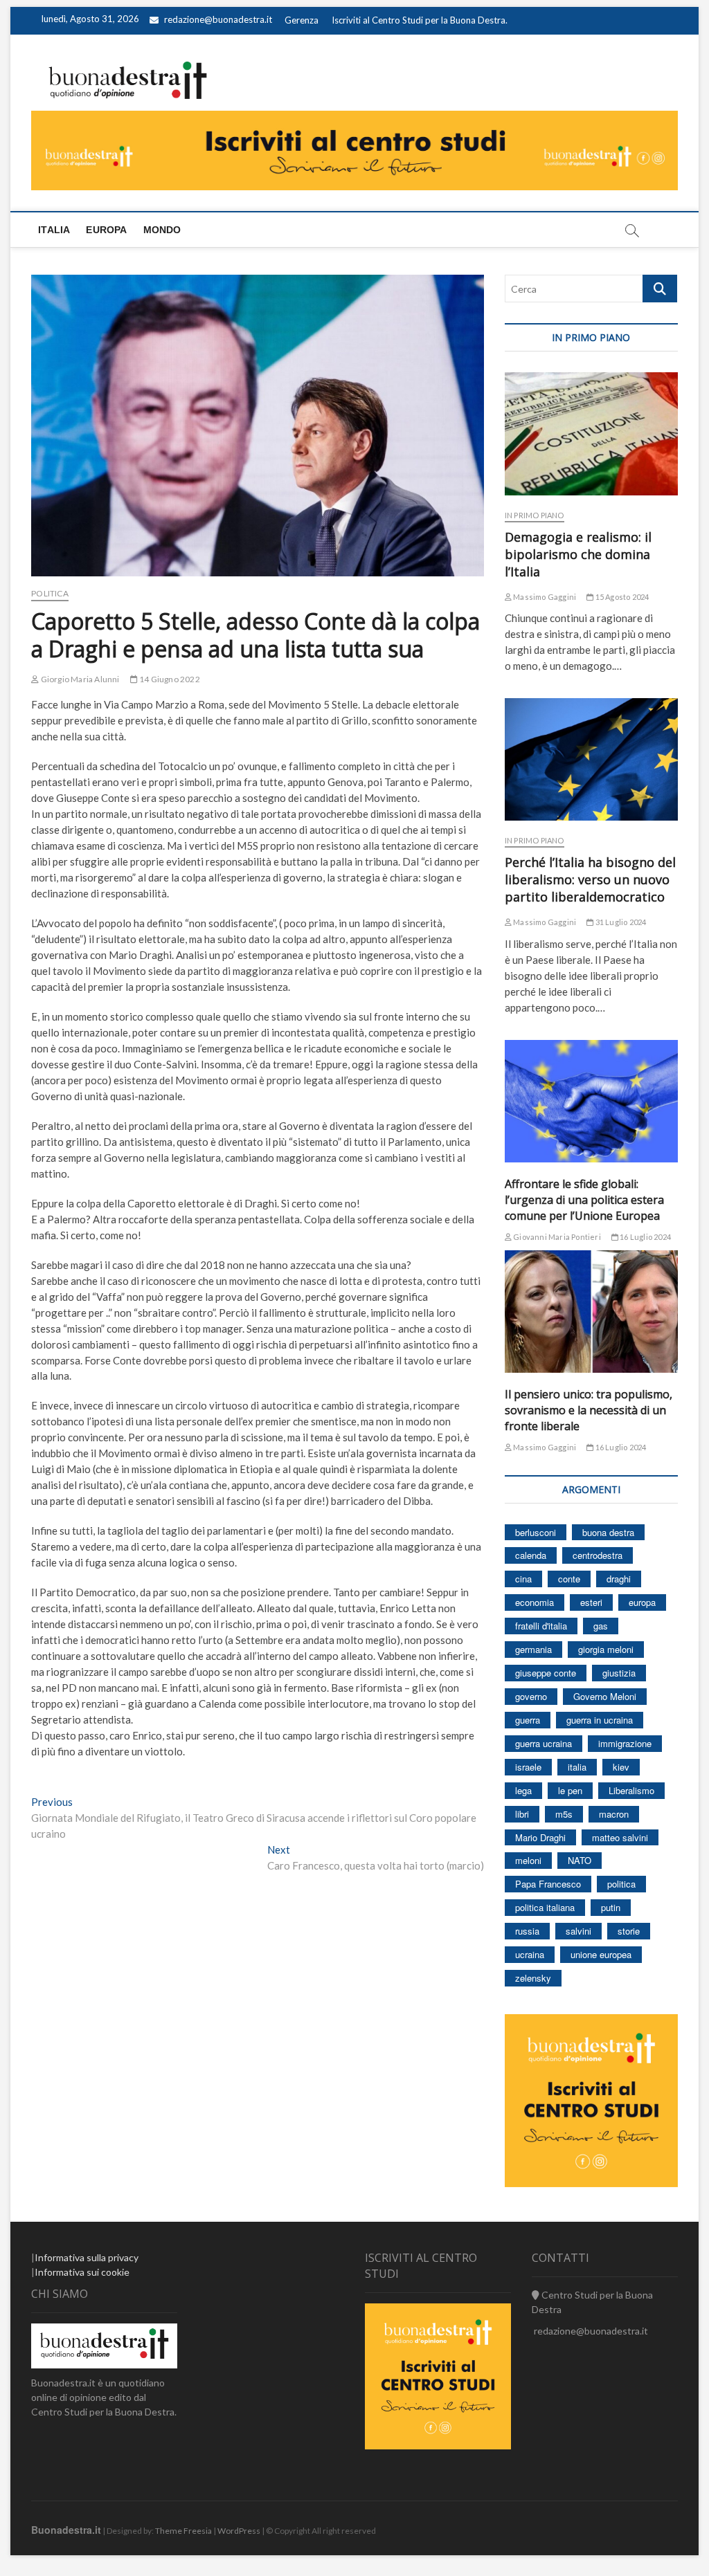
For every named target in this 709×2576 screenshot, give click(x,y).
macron (614, 1814)
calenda (531, 1555)
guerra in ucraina (600, 1720)
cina (523, 1579)
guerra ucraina (544, 1743)
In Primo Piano (535, 515)
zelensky (533, 1978)
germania (533, 1649)
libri (522, 1814)
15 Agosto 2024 (621, 597)
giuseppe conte (546, 1673)
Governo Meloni (605, 1696)
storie (629, 1931)
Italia (54, 230)
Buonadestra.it (66, 2530)
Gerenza (302, 20)
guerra (528, 1720)
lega (523, 1790)
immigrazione (625, 1743)
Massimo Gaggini (544, 597)
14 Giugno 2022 (169, 679)
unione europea (601, 1954)
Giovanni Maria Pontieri (556, 1237)
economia (535, 1602)
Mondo (162, 230)
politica (621, 1884)
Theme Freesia (183, 2531)
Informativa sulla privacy (87, 2257)
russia (527, 1931)
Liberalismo (631, 1790)
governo (531, 1696)
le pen (570, 1790)
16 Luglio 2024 (645, 1237)
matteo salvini (620, 1837)
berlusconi (536, 1532)
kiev (621, 1767)
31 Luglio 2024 (620, 922)
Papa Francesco (548, 1884)
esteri (591, 1602)
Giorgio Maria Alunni (79, 679)
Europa (106, 230)
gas (601, 1626)
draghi (619, 1579)
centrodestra (598, 1555)
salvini (578, 1931)
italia (577, 1767)
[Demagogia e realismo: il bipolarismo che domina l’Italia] (591, 433)
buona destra (608, 1532)
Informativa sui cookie (82, 2272)
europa (642, 1602)
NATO (580, 1860)
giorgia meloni (606, 1649)
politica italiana (545, 1907)
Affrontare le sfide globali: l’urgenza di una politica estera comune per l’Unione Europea (584, 1200)
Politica (50, 593)
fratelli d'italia (541, 1626)
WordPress (239, 2531)
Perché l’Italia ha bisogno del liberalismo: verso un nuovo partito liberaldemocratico (590, 879)
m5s (564, 1814)
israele (528, 1767)
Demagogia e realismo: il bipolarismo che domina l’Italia (578, 554)
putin (611, 1907)
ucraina (530, 1954)
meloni (528, 1860)
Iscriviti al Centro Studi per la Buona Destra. (420, 20)
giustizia (619, 1673)
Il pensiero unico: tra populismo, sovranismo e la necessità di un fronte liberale (589, 1410)
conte (569, 1579)
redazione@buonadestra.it (218, 19)
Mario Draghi (540, 1837)
